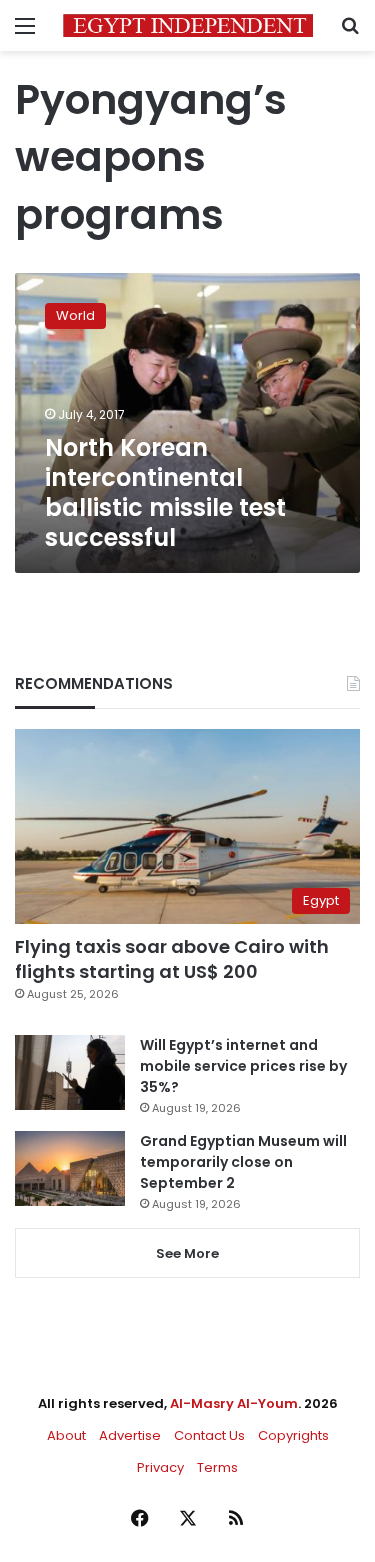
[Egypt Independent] (188, 25)
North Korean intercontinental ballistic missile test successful (165, 492)
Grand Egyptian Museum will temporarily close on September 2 (243, 1162)
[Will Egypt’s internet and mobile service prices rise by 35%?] (70, 1072)
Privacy (160, 1467)
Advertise (130, 1435)
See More (187, 1253)
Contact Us (209, 1435)
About (66, 1435)
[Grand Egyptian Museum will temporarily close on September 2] (70, 1168)
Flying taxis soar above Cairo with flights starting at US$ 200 (172, 959)
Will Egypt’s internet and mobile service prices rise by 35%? (243, 1066)
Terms (217, 1467)
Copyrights (293, 1435)
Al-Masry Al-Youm (234, 1403)
